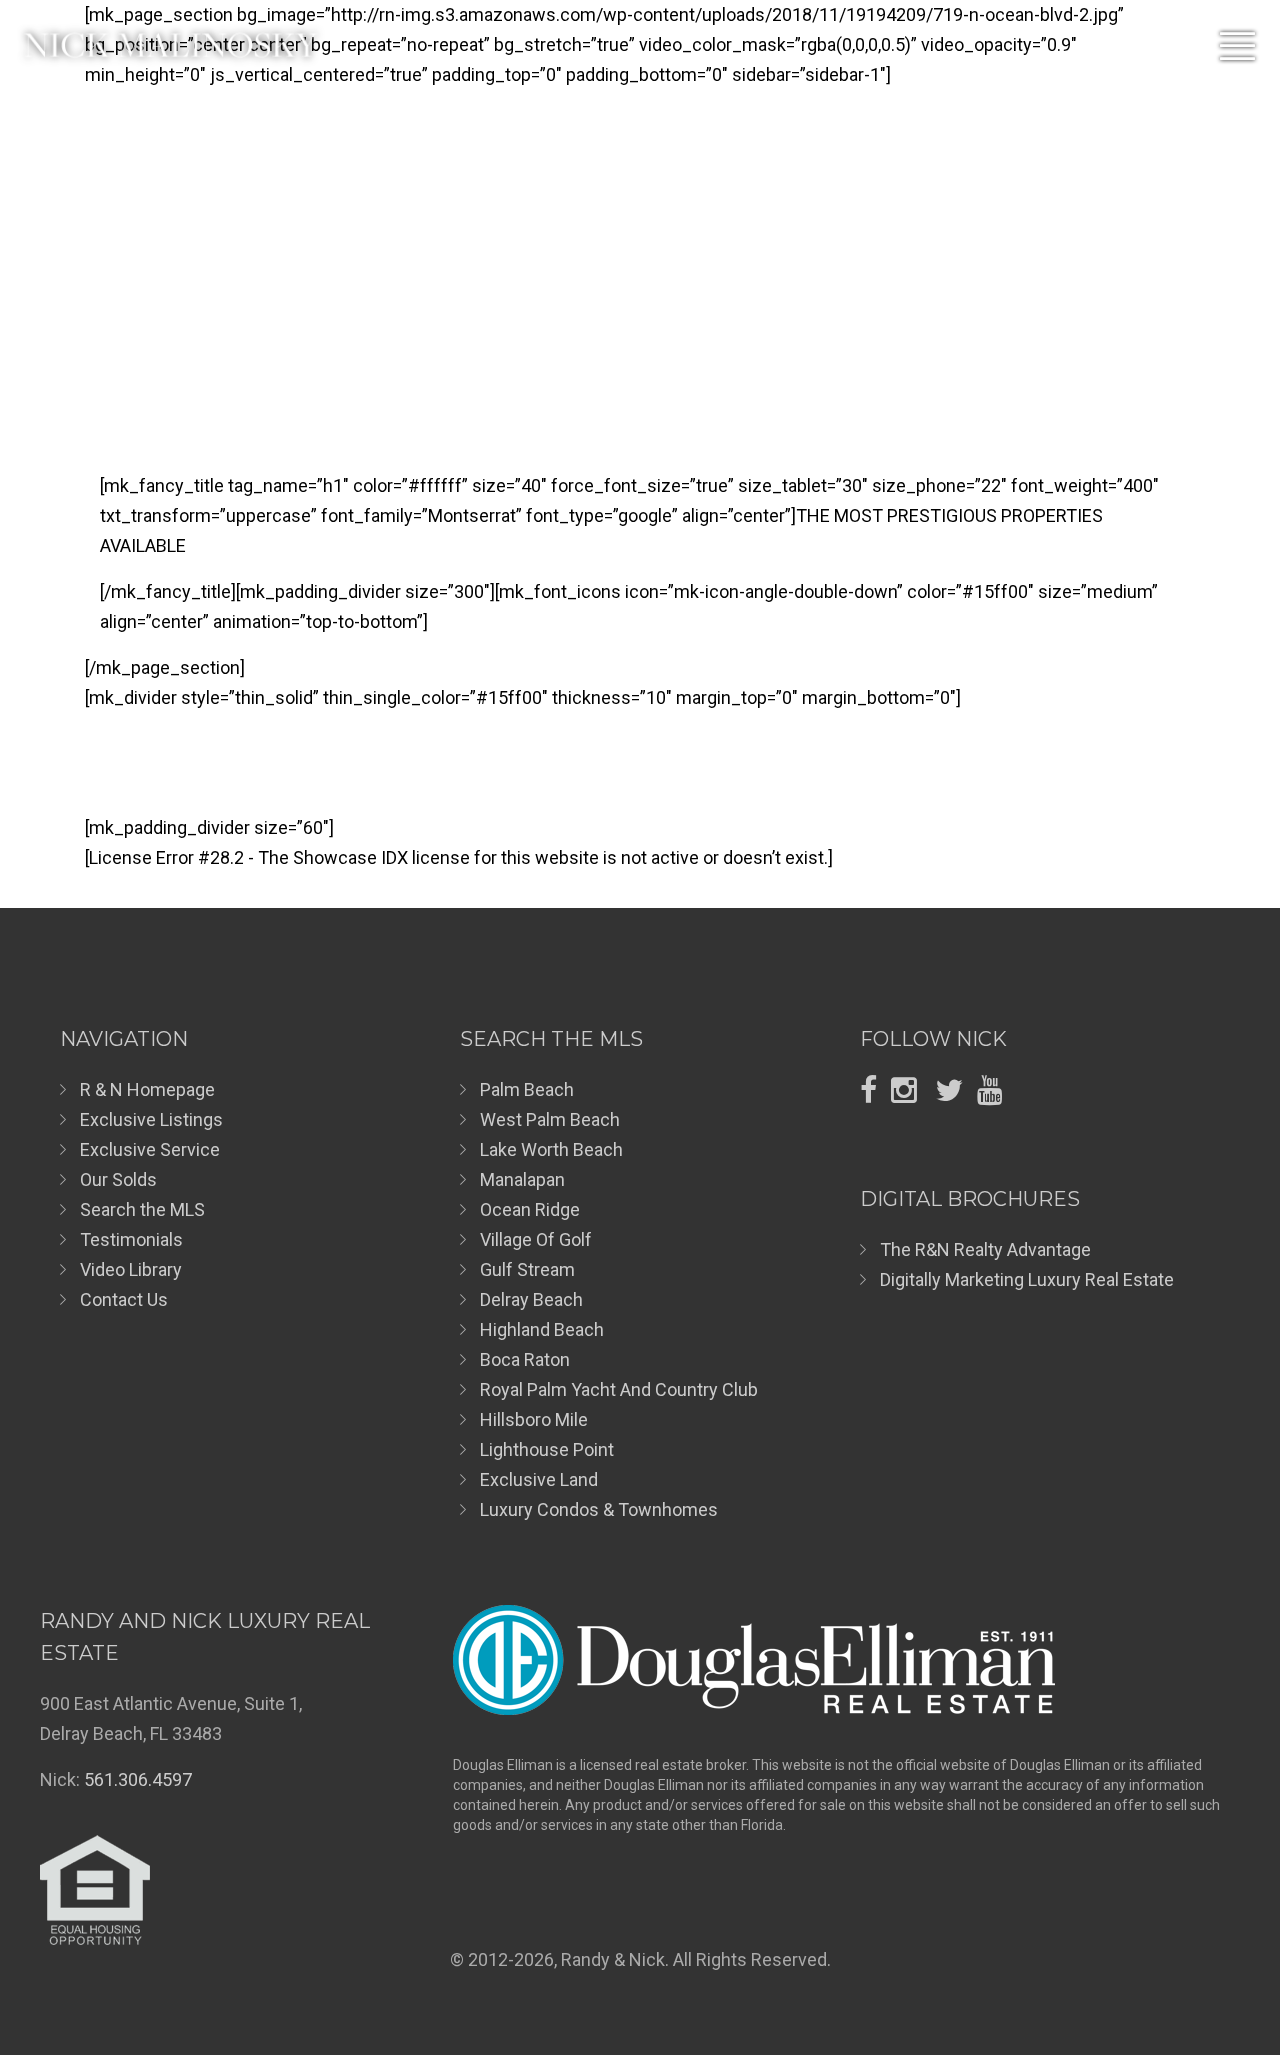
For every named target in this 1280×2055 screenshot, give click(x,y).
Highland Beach (542, 1329)
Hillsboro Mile (534, 1419)
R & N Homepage (147, 1089)
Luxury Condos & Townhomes (599, 1509)
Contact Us (124, 1299)
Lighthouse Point (547, 1449)
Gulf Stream (527, 1269)
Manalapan (522, 1179)
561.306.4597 (138, 1779)
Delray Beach (531, 1299)
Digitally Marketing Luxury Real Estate (1027, 1279)
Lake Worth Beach (551, 1149)
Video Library (131, 1269)
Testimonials (131, 1239)
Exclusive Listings (151, 1119)
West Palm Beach (550, 1119)
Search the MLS (142, 1209)
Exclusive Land (539, 1479)
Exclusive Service (150, 1149)
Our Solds (118, 1179)
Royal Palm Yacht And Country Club (619, 1389)
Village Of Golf (536, 1239)
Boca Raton (525, 1359)
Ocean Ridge (530, 1209)
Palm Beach (527, 1089)
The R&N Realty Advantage (985, 1249)
